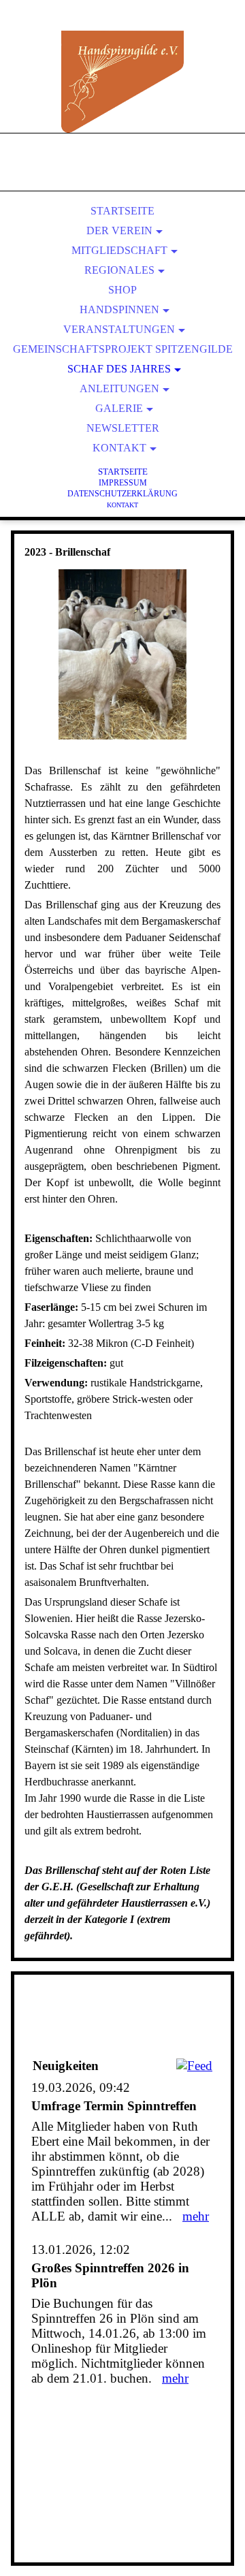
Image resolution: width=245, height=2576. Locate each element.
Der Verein (119, 230)
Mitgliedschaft (119, 250)
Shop (122, 290)
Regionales (119, 270)
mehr (196, 2216)
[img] (122, 82)
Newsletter (123, 428)
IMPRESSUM (123, 483)
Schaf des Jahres (119, 369)
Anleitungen (119, 388)
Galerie (119, 408)
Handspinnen (119, 309)
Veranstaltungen (119, 329)
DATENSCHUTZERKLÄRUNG (122, 494)
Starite (123, 472)
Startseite (122, 211)
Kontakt (119, 448)
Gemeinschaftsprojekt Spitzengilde (123, 349)
